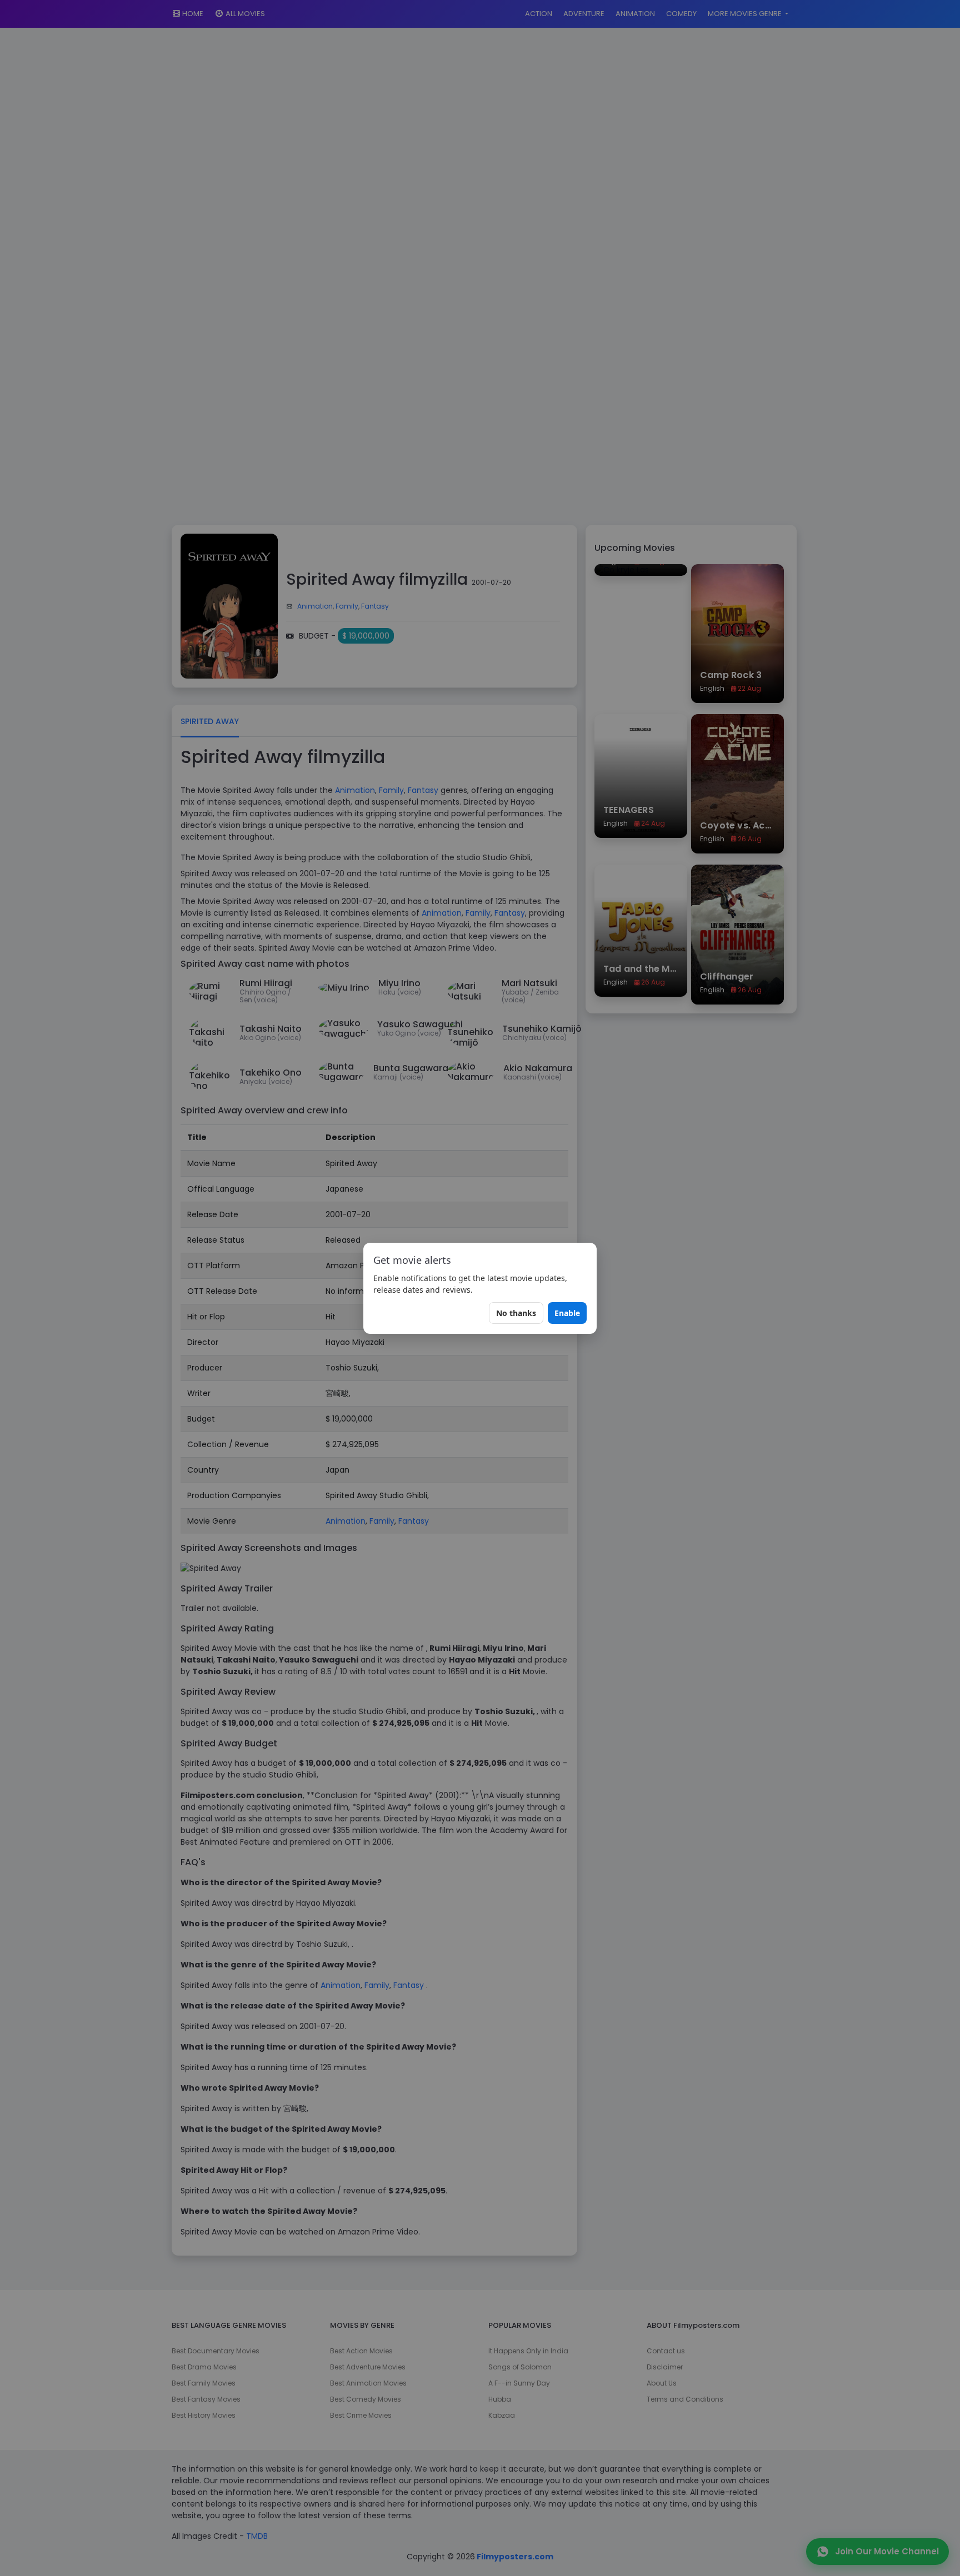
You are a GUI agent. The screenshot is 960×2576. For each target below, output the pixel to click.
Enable (567, 1313)
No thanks (516, 1313)
